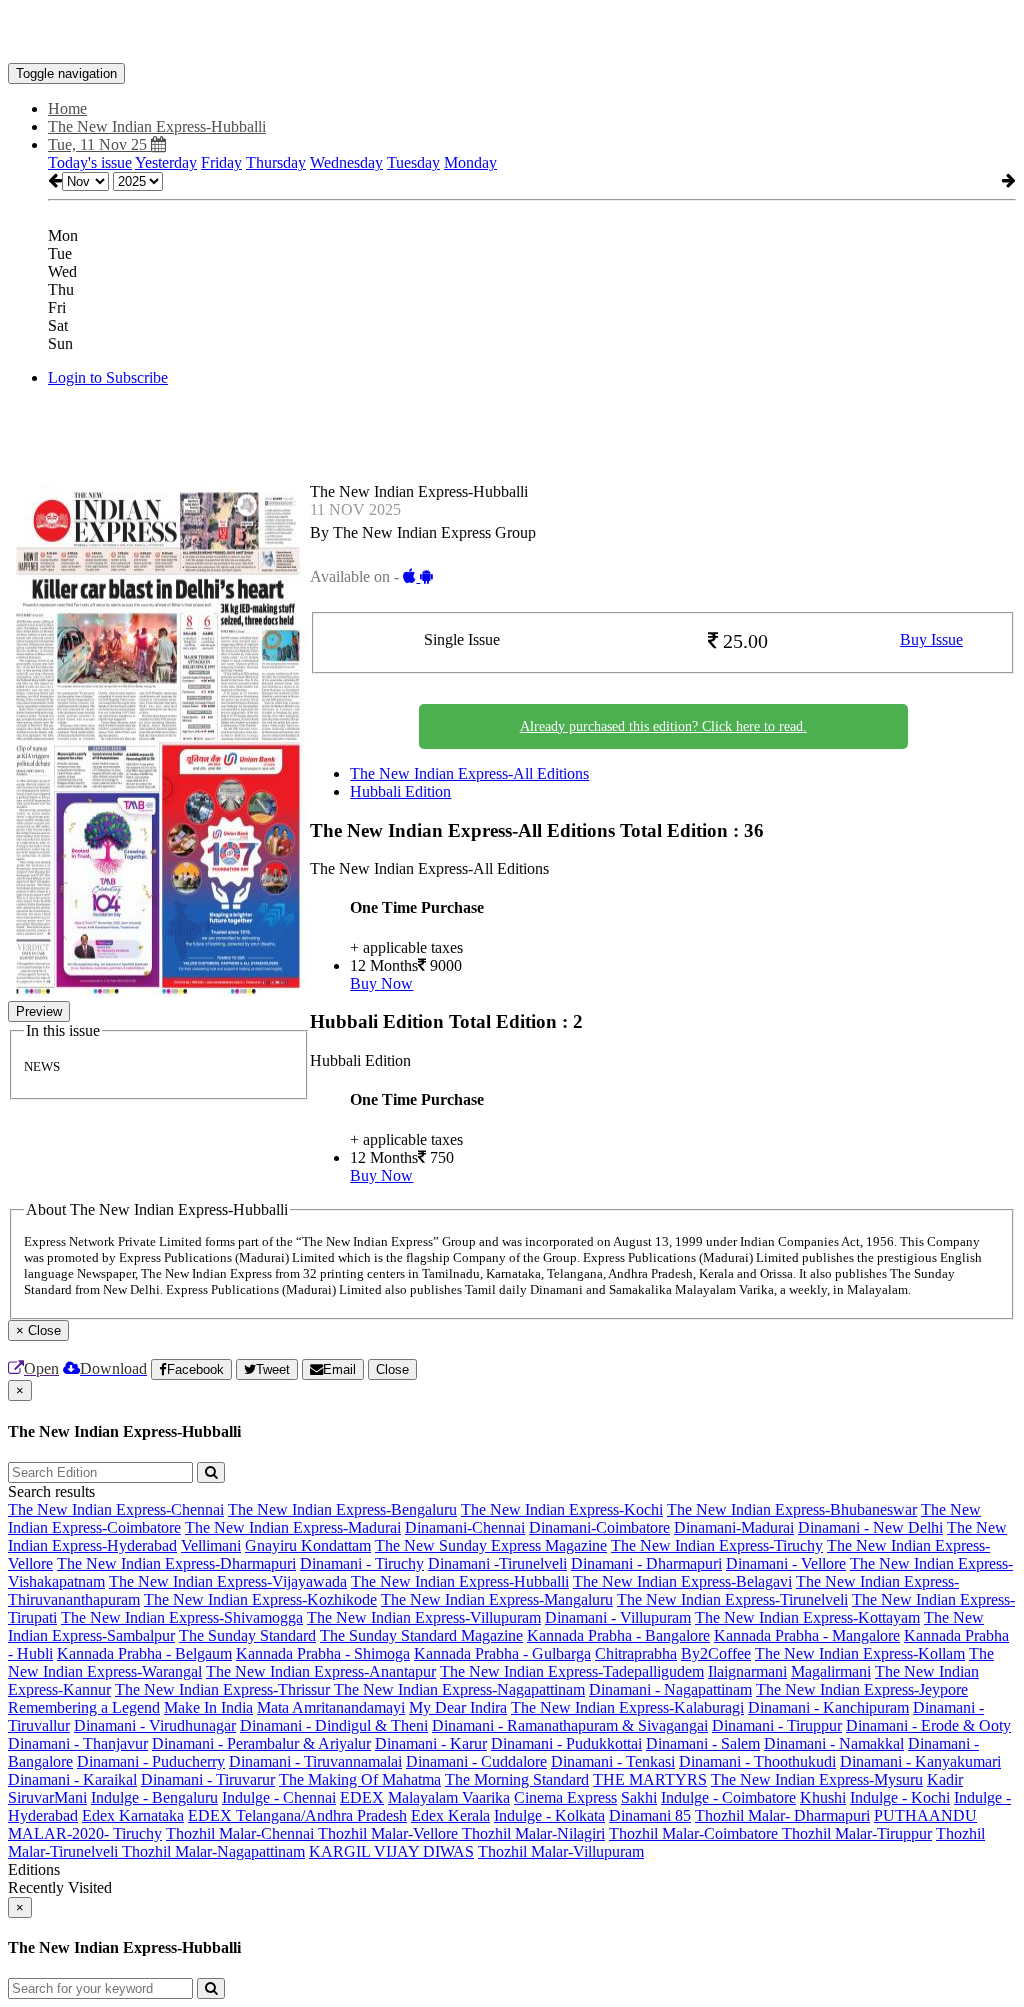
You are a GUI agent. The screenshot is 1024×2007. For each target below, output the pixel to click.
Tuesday (413, 162)
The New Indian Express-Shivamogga (182, 1617)
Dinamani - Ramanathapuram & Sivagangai (570, 1725)
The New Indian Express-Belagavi (682, 1581)
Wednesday (346, 162)
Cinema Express (565, 1797)
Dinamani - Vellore (786, 1563)
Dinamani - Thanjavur (78, 1743)
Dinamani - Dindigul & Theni (334, 1725)
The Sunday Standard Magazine (421, 1635)
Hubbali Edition (400, 791)
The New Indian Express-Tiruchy (717, 1545)
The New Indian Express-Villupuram (424, 1617)
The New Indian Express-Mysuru (817, 1779)
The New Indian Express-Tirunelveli (732, 1599)
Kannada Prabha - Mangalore (807, 1635)
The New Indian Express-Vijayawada (228, 1581)
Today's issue (90, 162)
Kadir (945, 1779)
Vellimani (211, 1545)
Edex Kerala (450, 1815)
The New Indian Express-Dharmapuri (176, 1563)
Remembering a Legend (84, 1707)
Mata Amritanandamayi (331, 1707)
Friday (221, 162)
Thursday (276, 162)
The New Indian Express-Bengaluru (342, 1509)
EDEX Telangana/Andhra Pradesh (297, 1815)
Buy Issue (931, 639)
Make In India (208, 1707)
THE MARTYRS (650, 1779)
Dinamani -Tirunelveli (497, 1563)
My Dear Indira (458, 1707)
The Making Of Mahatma (360, 1779)
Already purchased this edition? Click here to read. (663, 726)
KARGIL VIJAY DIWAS (391, 1851)
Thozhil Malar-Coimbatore (695, 1833)
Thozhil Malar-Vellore (390, 1833)
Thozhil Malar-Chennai (242, 1833)
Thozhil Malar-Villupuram (561, 1851)
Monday (470, 162)
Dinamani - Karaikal (72, 1779)
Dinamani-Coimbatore (599, 1527)
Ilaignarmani (747, 1671)
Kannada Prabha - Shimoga (323, 1653)
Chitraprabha (636, 1653)
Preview (39, 1011)
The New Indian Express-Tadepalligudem (572, 1671)
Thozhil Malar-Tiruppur (857, 1833)
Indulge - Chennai (279, 1797)
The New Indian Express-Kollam (860, 1653)
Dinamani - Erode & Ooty (928, 1725)
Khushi (823, 1797)
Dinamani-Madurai (734, 1527)
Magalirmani (831, 1671)
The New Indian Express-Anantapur (321, 1671)
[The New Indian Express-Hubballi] (512, 33)
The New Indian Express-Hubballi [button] (157, 126)
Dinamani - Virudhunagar (155, 1725)
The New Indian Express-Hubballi (460, 1581)
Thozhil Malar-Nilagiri (533, 1833)
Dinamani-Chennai (465, 1527)
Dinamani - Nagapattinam (670, 1689)
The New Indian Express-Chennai (116, 1509)
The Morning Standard (517, 1779)
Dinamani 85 (650, 1815)
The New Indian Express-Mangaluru (497, 1599)
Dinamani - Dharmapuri (646, 1563)
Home (67, 108)
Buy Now (381, 983)
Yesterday (166, 162)
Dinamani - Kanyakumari (920, 1761)
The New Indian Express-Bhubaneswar (792, 1509)
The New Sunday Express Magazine (491, 1545)
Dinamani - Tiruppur (777, 1725)
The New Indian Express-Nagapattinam (459, 1689)
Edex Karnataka (133, 1815)
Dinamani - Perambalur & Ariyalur (261, 1743)
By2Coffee (716, 1653)
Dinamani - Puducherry (151, 1761)
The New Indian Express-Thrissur (224, 1689)
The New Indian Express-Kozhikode (260, 1599)
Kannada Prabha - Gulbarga (502, 1653)
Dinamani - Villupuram (618, 1617)
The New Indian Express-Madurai (293, 1527)
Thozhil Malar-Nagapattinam (213, 1851)
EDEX (362, 1797)
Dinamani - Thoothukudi (757, 1761)
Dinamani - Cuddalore (476, 1761)
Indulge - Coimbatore (728, 1797)
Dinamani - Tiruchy (362, 1563)
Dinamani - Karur (431, 1743)
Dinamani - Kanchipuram (828, 1707)
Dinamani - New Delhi (870, 1527)
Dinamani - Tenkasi (613, 1761)
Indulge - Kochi (900, 1797)
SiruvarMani (47, 1797)
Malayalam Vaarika (449, 1797)
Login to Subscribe (108, 377)
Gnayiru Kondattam (308, 1545)
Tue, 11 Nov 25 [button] (99, 144)
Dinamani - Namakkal (834, 1743)
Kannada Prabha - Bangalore (618, 1635)
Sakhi (639, 1797)
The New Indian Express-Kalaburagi (627, 1707)
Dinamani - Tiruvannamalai (315, 1761)
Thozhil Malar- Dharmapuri (782, 1815)
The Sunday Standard (247, 1635)
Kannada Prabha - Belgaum (144, 1653)
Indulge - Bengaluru (154, 1797)
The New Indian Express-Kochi (562, 1509)
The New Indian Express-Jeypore (862, 1689)
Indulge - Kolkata (549, 1815)
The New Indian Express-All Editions (469, 773)
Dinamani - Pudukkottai (566, 1743)
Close (392, 1369)
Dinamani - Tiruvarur (208, 1779)
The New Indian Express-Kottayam (807, 1617)
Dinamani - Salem (703, 1743)
